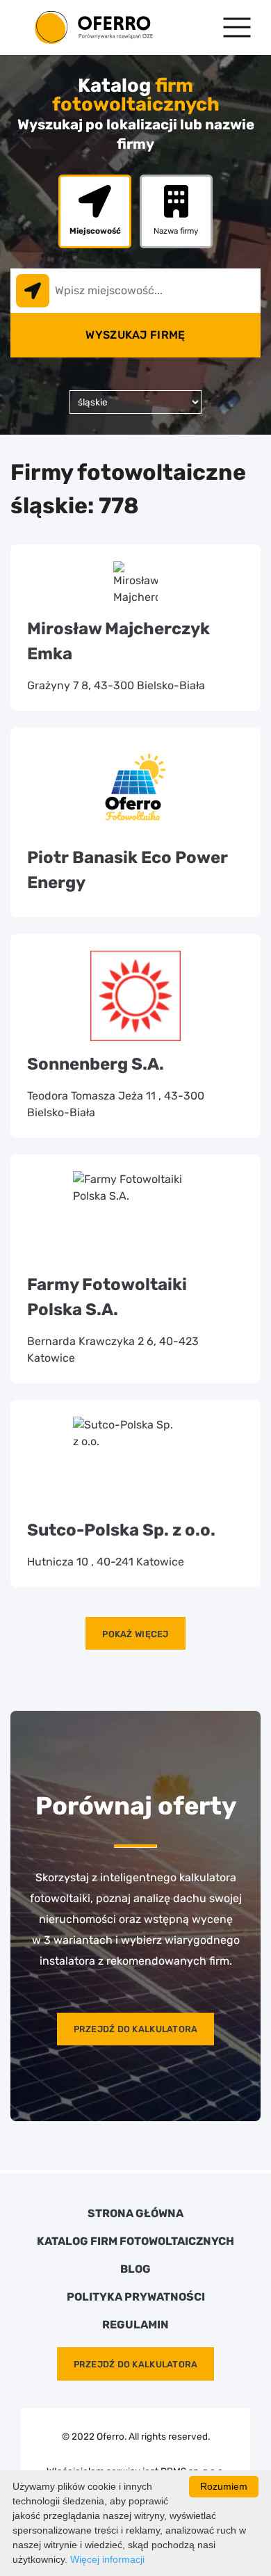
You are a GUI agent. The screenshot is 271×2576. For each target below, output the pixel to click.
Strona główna (135, 2214)
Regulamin (135, 2325)
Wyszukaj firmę (135, 335)
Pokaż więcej (135, 1634)
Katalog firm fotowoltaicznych (135, 2241)
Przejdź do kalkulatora (136, 2029)
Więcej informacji (107, 2559)
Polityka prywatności (136, 2297)
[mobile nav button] (237, 27)
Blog (135, 2269)
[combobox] (135, 291)
